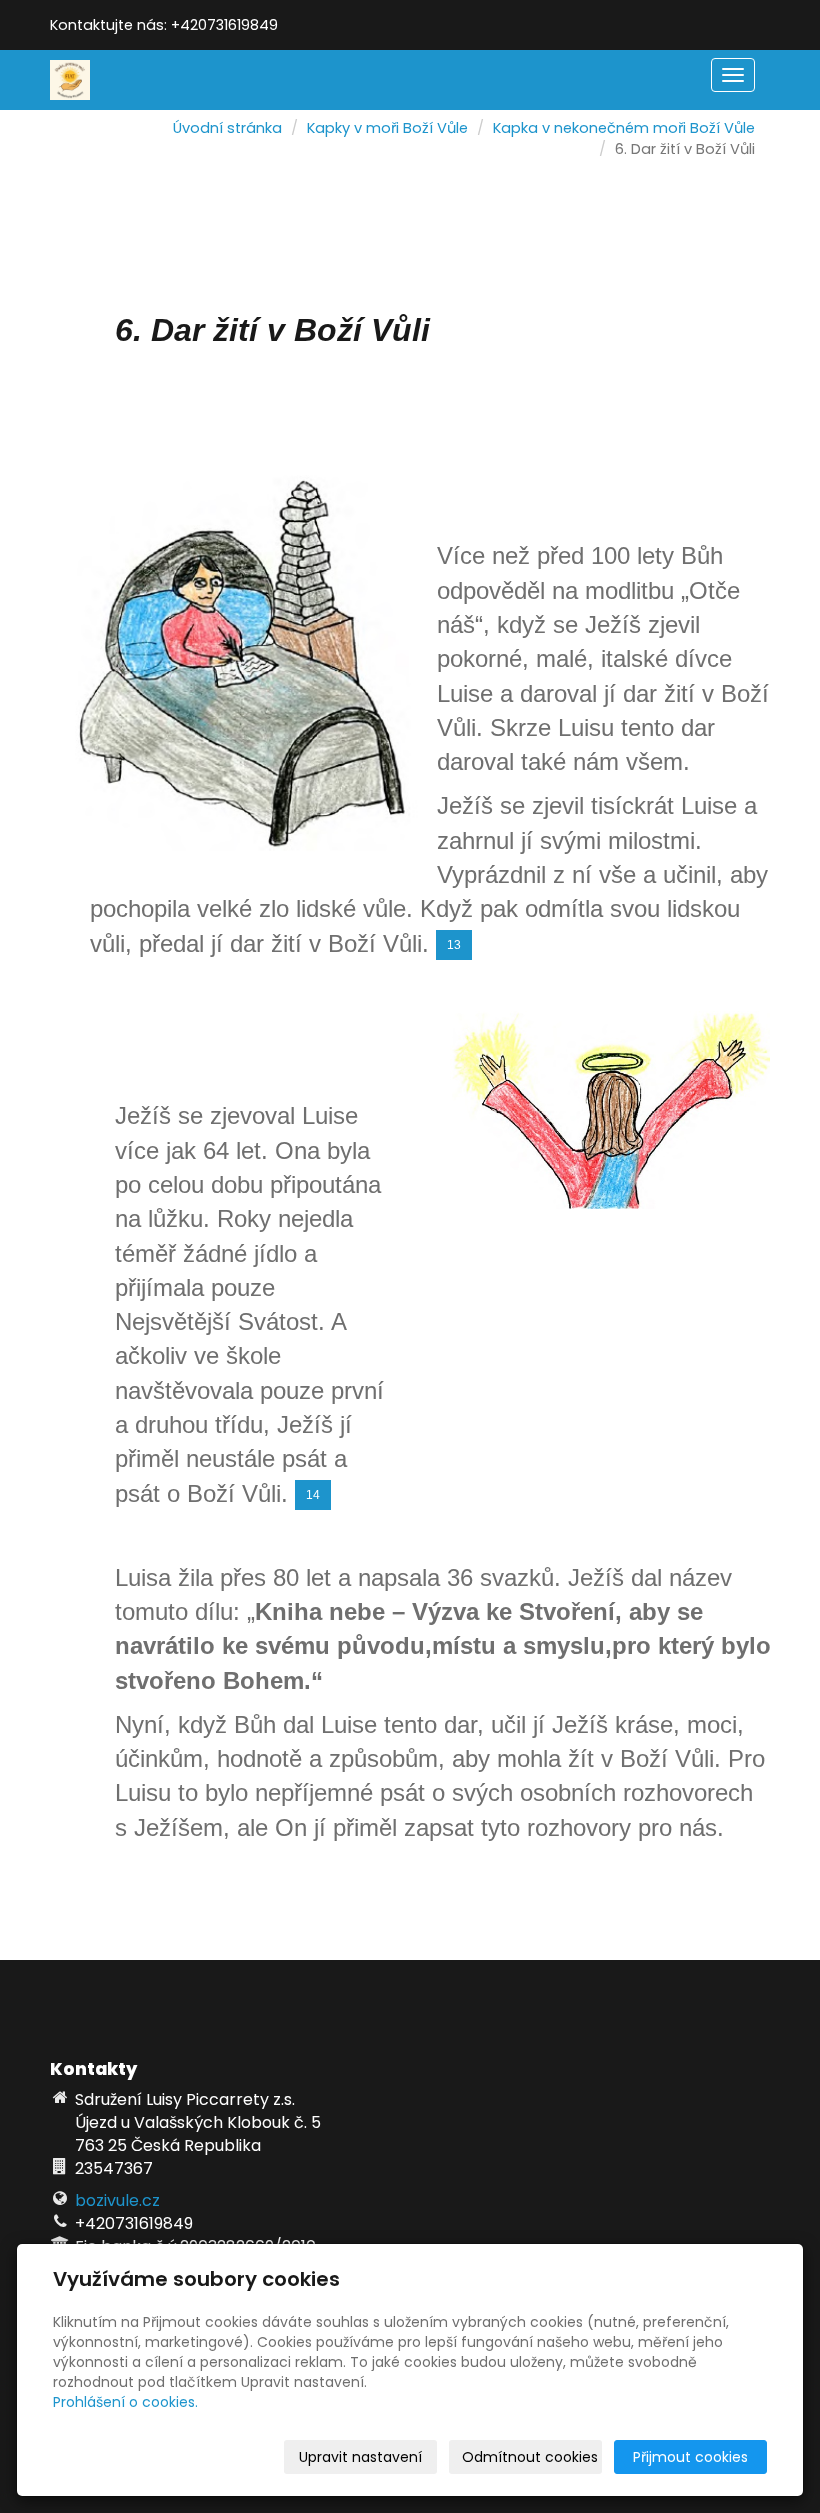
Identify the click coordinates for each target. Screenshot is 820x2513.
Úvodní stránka (227, 128)
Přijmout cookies (690, 2457)
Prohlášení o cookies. (125, 2402)
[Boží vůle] (70, 78)
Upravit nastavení (360, 2457)
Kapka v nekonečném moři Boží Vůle (624, 128)
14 (313, 1495)
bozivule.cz (117, 2200)
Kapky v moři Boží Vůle (387, 128)
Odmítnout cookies (530, 2457)
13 (454, 945)
